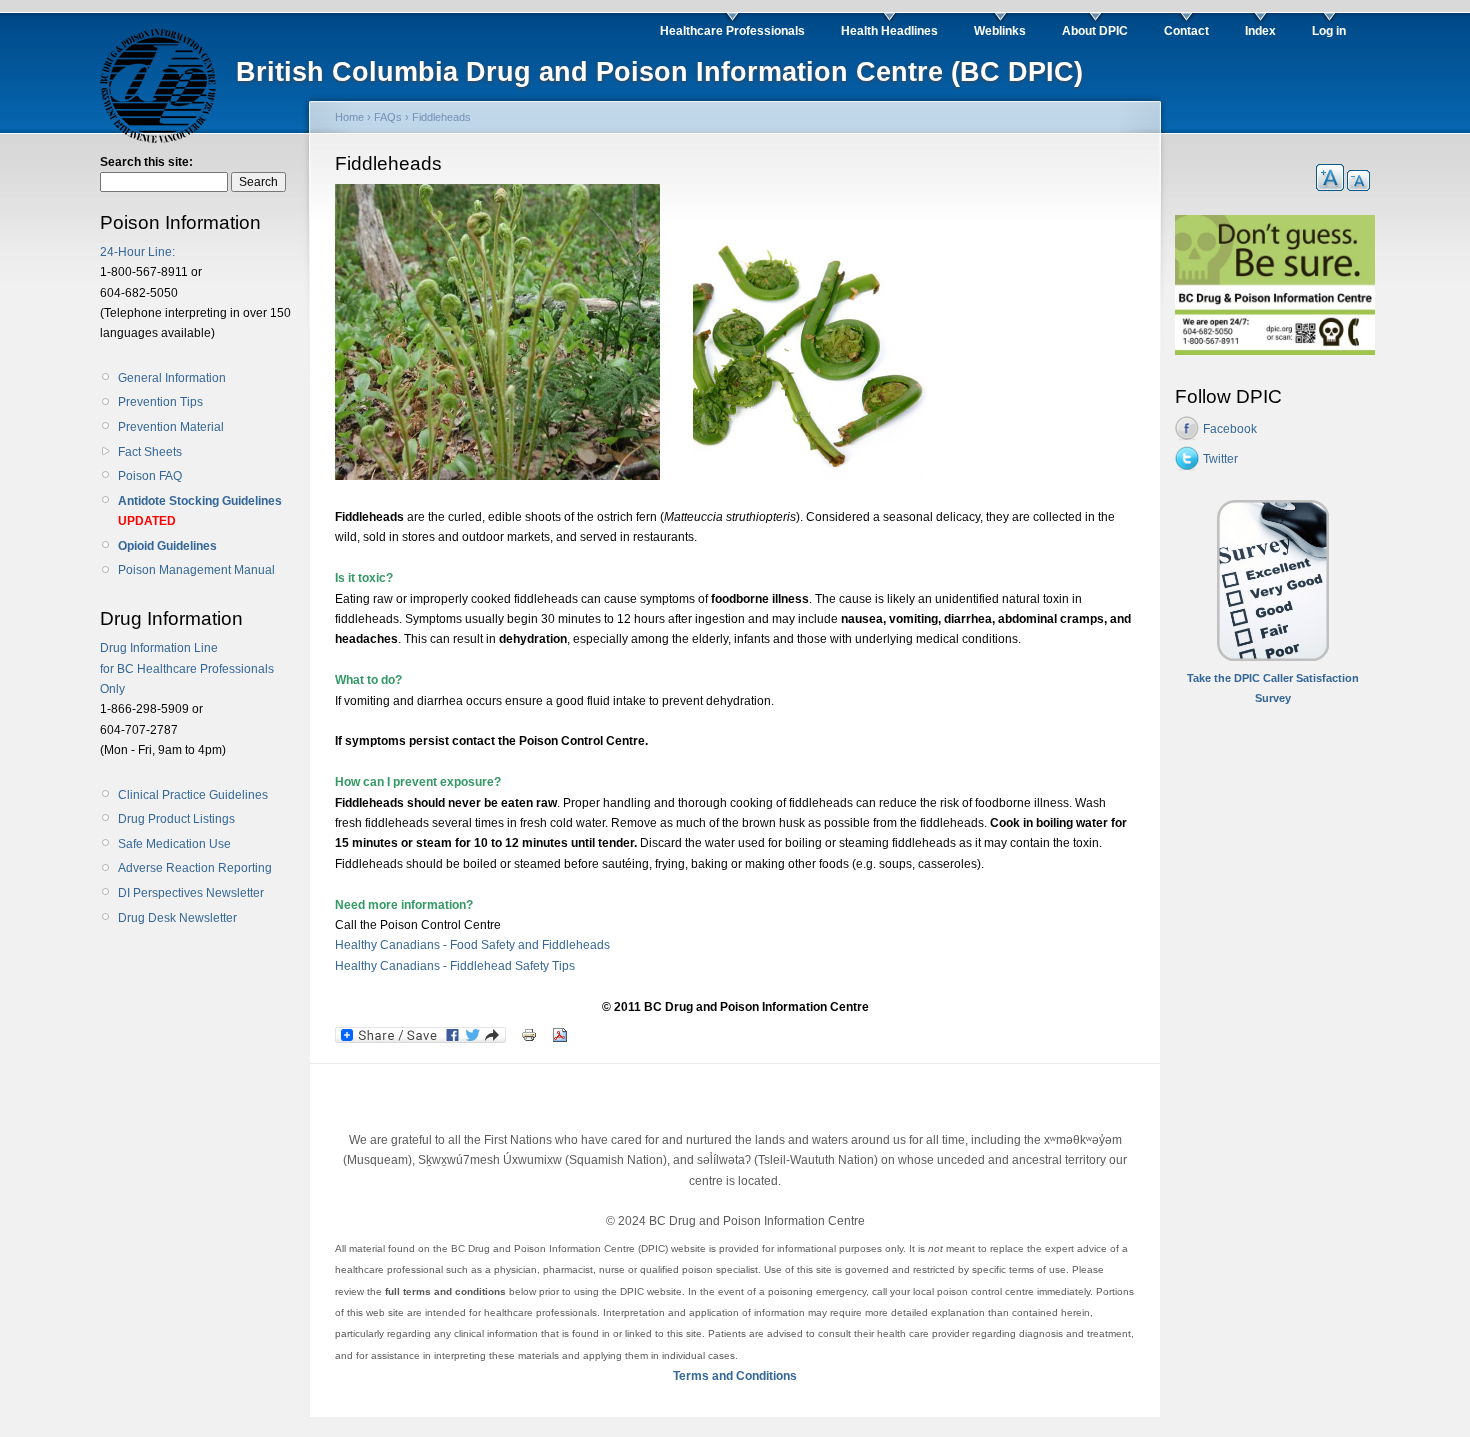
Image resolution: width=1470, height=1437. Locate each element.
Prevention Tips (160, 402)
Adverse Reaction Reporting (195, 868)
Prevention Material (171, 427)
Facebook (1230, 429)
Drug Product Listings (176, 819)
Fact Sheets (150, 452)
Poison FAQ (150, 476)
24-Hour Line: (137, 252)
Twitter (1220, 459)
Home (349, 117)
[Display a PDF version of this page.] (560, 1034)
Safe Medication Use (174, 844)
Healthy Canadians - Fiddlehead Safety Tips (455, 966)
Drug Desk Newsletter (177, 918)
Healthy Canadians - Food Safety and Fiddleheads (472, 945)
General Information (172, 378)
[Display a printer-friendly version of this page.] (529, 1034)
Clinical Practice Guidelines (193, 795)
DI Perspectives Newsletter (191, 893)
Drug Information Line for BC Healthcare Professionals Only (187, 668)
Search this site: (146, 162)
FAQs (388, 117)
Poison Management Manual (196, 570)
